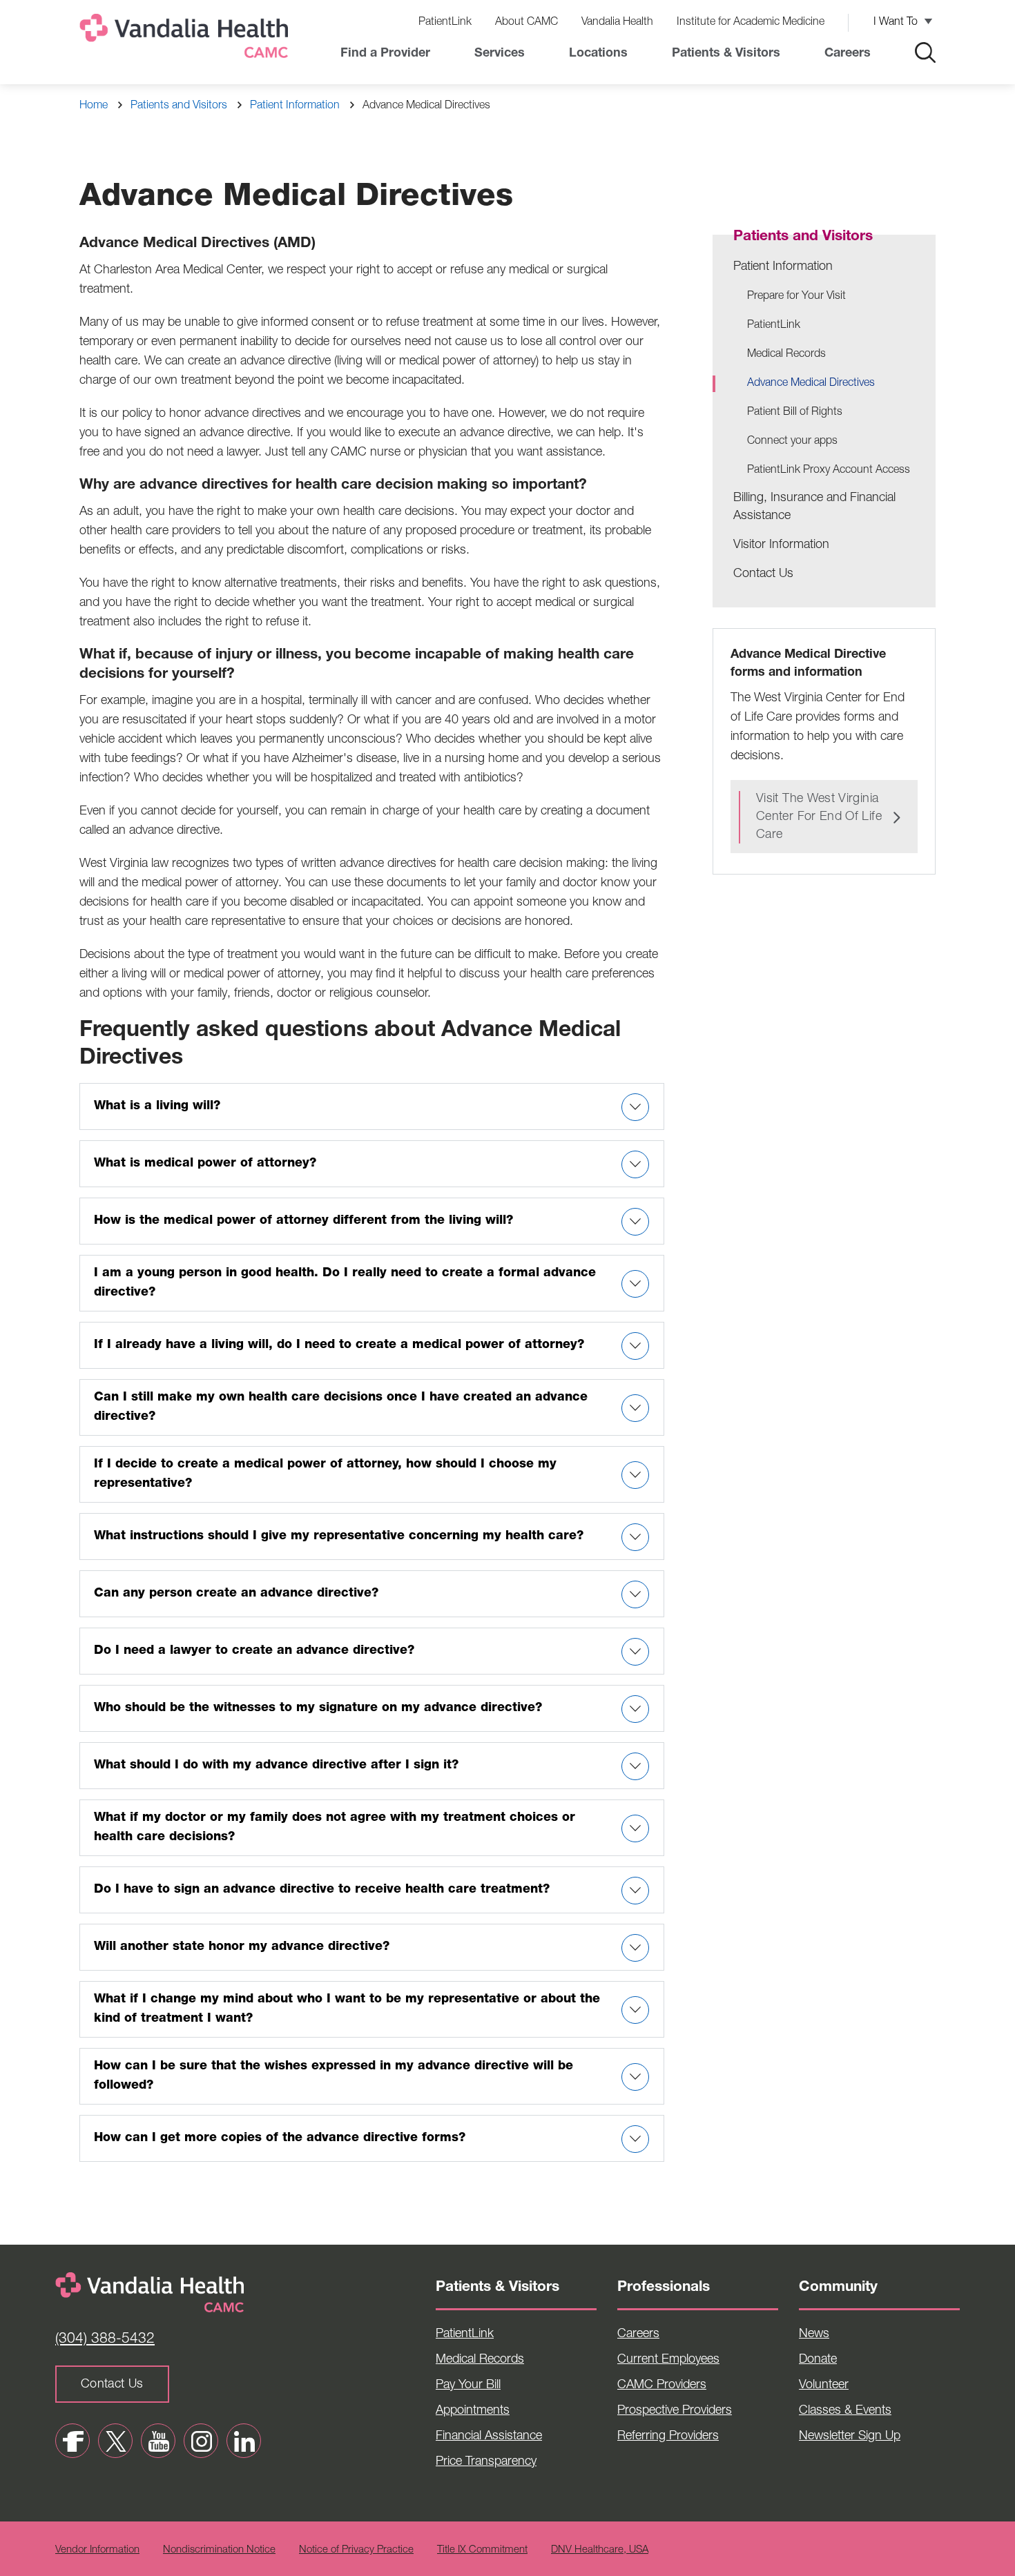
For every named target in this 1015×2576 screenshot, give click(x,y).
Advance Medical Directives (811, 384)
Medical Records (786, 355)
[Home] (186, 39)
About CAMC (526, 23)
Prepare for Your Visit (796, 297)
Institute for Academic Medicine (751, 23)
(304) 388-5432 (105, 2340)
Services (500, 54)
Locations (598, 54)
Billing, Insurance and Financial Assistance (814, 507)
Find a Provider (385, 54)
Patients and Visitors (179, 106)
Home (94, 106)
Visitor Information (781, 545)
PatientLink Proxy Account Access (829, 471)
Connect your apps (792, 442)
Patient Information (295, 106)
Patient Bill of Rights (795, 413)
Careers (848, 54)
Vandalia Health (617, 23)
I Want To (896, 23)
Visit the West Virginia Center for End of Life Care (819, 817)
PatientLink (445, 23)
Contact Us (763, 574)
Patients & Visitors (726, 54)
